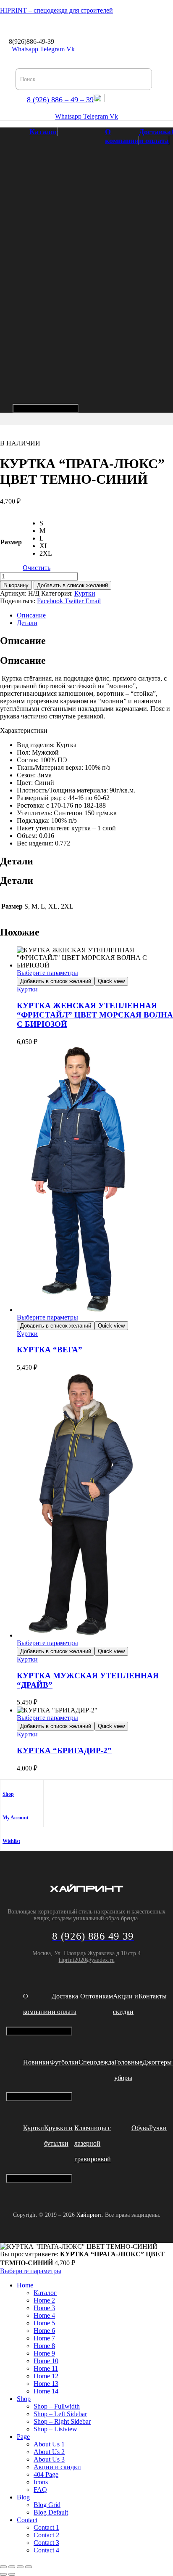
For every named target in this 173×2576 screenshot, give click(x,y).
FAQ (40, 2490)
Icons (41, 2482)
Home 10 (46, 2361)
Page (23, 2437)
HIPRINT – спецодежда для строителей (56, 10)
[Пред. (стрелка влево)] (3, 2574)
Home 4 (44, 2315)
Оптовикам (97, 1996)
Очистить (37, 568)
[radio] (46, 523)
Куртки (85, 593)
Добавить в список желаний (72, 585)
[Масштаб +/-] (3, 2567)
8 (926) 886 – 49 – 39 (60, 100)
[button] (3, 26)
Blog (23, 2497)
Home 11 (46, 2368)
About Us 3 (49, 2459)
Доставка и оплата (155, 136)
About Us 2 (49, 2452)
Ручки (158, 2128)
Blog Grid (47, 2505)
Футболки (64, 2062)
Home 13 (46, 2384)
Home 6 (44, 2331)
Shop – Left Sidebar (60, 2414)
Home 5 (44, 2323)
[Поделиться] (20, 2567)
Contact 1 (46, 2527)
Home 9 (44, 2353)
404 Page (46, 2474)
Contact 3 (46, 2543)
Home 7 (44, 2338)
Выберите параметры (47, 973)
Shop (8, 1794)
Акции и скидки (57, 2467)
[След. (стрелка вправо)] (12, 2574)
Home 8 (44, 2346)
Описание (31, 615)
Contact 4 (46, 2550)
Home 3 (44, 2308)
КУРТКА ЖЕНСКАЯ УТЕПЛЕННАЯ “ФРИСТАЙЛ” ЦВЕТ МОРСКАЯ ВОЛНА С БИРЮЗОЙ (95, 1015)
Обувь (140, 2128)
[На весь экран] (12, 2567)
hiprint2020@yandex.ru (87, 1960)
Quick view (111, 981)
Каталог (43, 132)
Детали (27, 623)
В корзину (16, 585)
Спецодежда (96, 2062)
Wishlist (11, 1841)
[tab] (95, 615)
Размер (11, 542)
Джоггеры (157, 2062)
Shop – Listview (55, 2429)
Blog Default (51, 2512)
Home (25, 2285)
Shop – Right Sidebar (62, 2421)
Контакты (153, 1996)
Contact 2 (46, 2535)
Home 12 (46, 2376)
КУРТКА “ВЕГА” (50, 1350)
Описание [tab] (23, 641)
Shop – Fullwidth (57, 2406)
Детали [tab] (17, 861)
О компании (122, 136)
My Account (16, 1818)
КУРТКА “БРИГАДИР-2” (64, 1750)
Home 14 (46, 2391)
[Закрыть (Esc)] (29, 2567)
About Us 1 (49, 2444)
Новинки (36, 2062)
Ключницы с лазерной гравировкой (93, 2143)
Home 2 (44, 2300)
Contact (27, 2520)
